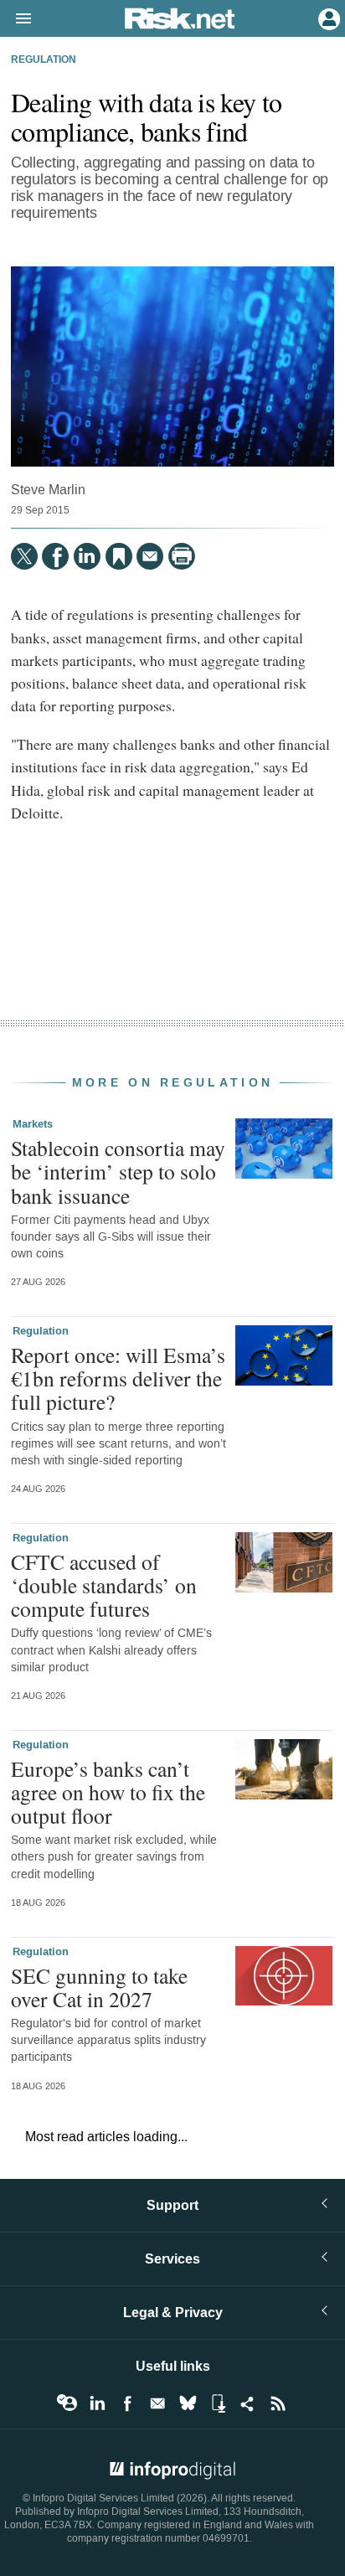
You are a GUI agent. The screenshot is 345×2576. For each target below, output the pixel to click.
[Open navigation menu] (16, 19)
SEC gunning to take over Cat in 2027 (99, 1987)
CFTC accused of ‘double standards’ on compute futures (104, 1585)
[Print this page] (182, 556)
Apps (218, 2403)
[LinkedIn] (87, 556)
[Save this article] (119, 556)
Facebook (127, 2403)
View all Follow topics (67, 2403)
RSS (278, 2403)
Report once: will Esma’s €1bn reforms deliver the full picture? (118, 1378)
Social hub (248, 2403)
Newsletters (157, 2403)
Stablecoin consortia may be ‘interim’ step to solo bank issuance (118, 1171)
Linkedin (97, 2403)
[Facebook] (55, 556)
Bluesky (188, 2403)
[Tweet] (24, 556)
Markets (33, 1124)
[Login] (327, 18)
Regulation (44, 60)
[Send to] (150, 556)
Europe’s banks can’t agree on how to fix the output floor (108, 1792)
